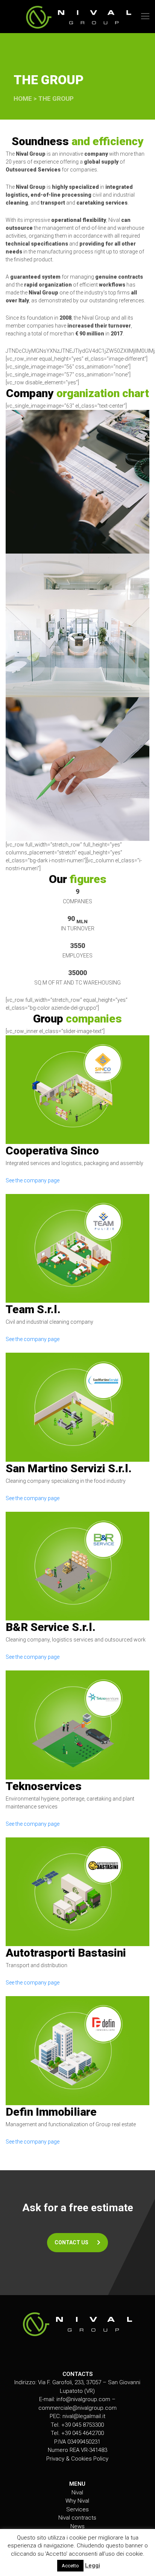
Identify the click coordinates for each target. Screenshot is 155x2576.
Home (23, 99)
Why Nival (77, 2501)
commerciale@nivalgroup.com (77, 2408)
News (77, 2526)
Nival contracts (77, 2518)
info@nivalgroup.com (83, 2399)
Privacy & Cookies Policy (77, 2459)
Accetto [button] (70, 2566)
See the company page (33, 1180)
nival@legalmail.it (84, 2416)
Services (77, 2509)
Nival (77, 2493)
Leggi (93, 2565)
